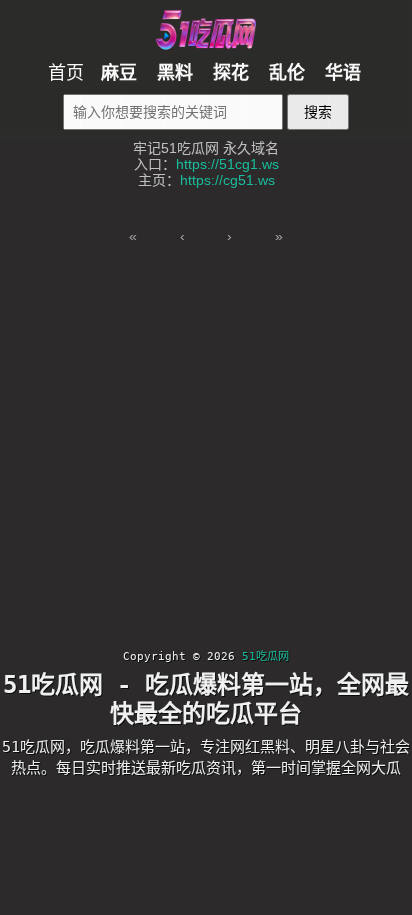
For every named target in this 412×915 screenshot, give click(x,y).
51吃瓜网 (265, 656)
